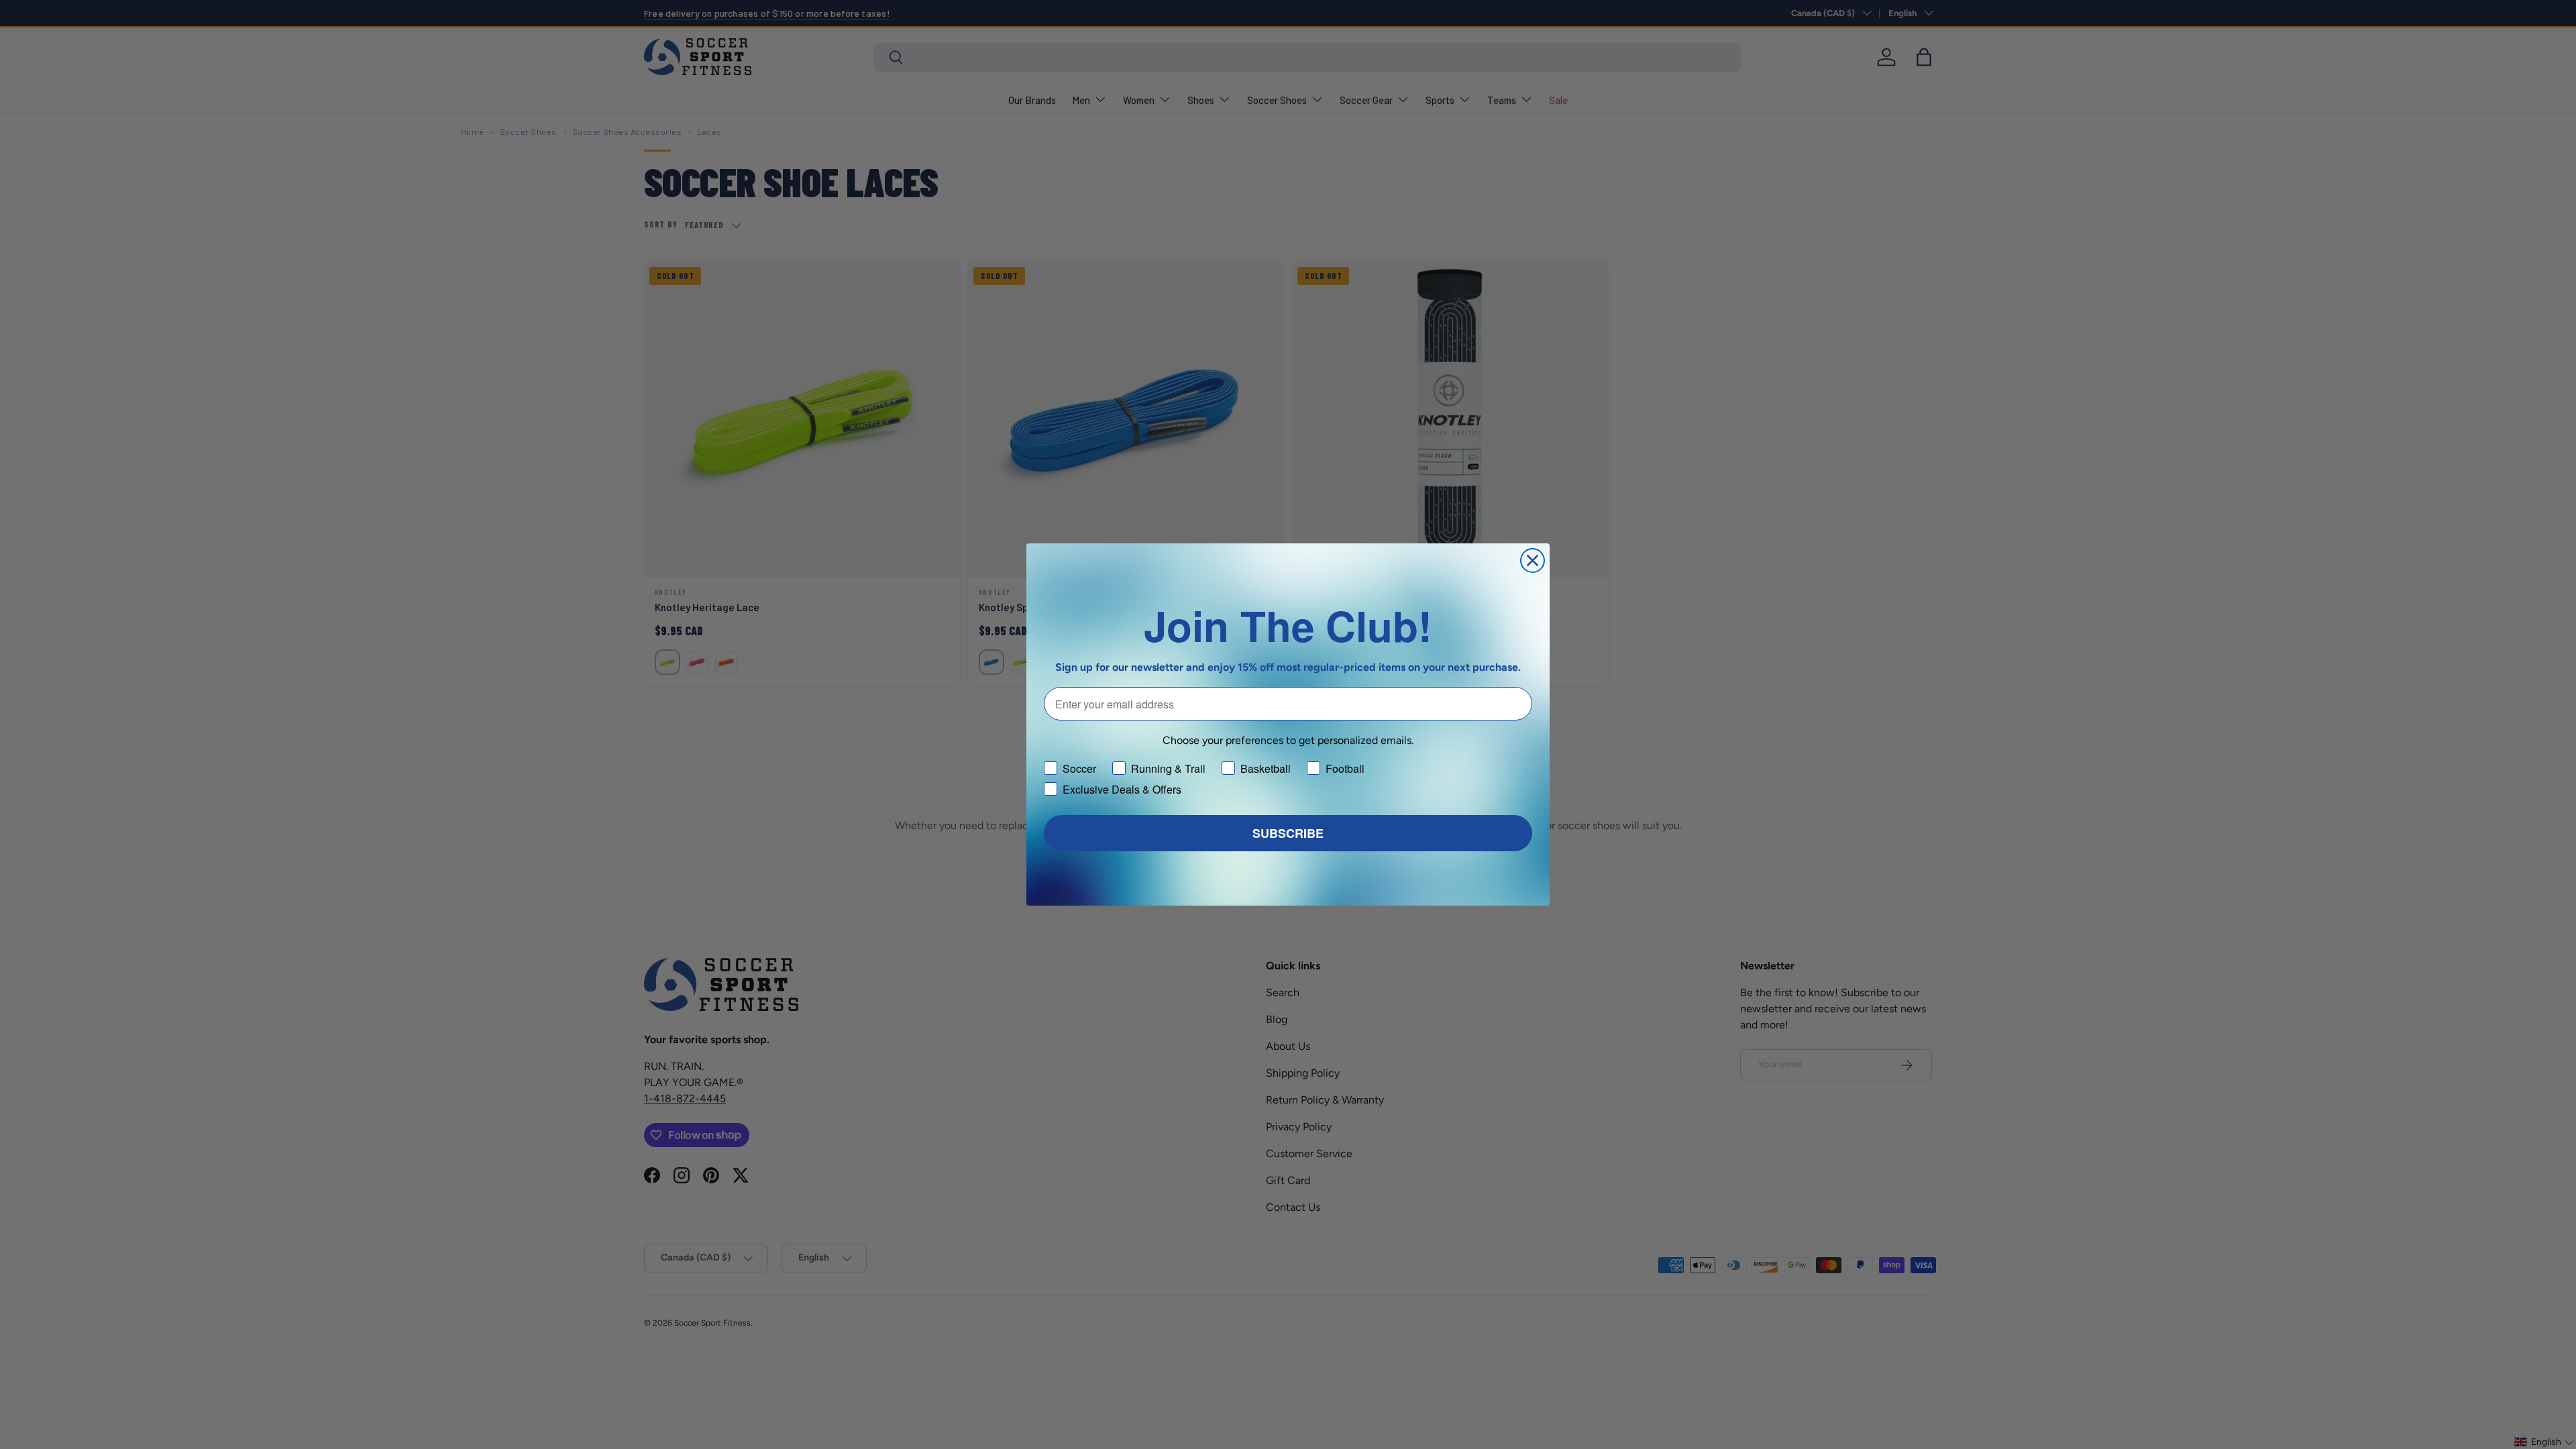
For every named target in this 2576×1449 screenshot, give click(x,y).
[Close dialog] (1533, 560)
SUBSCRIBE (1288, 833)
